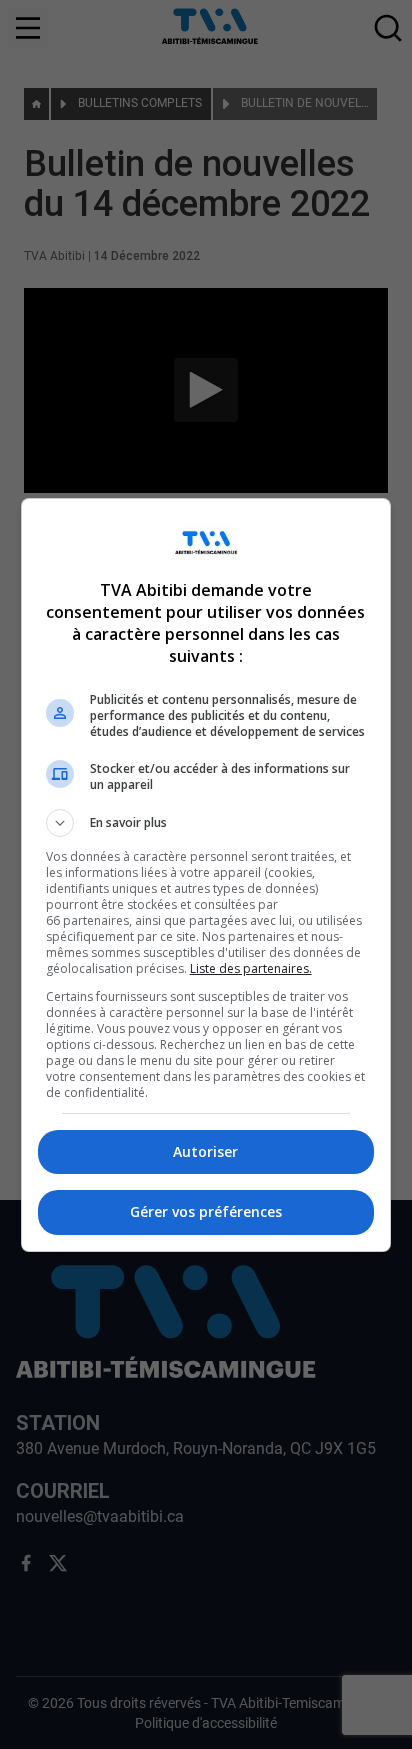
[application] (206, 874)
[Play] (206, 875)
